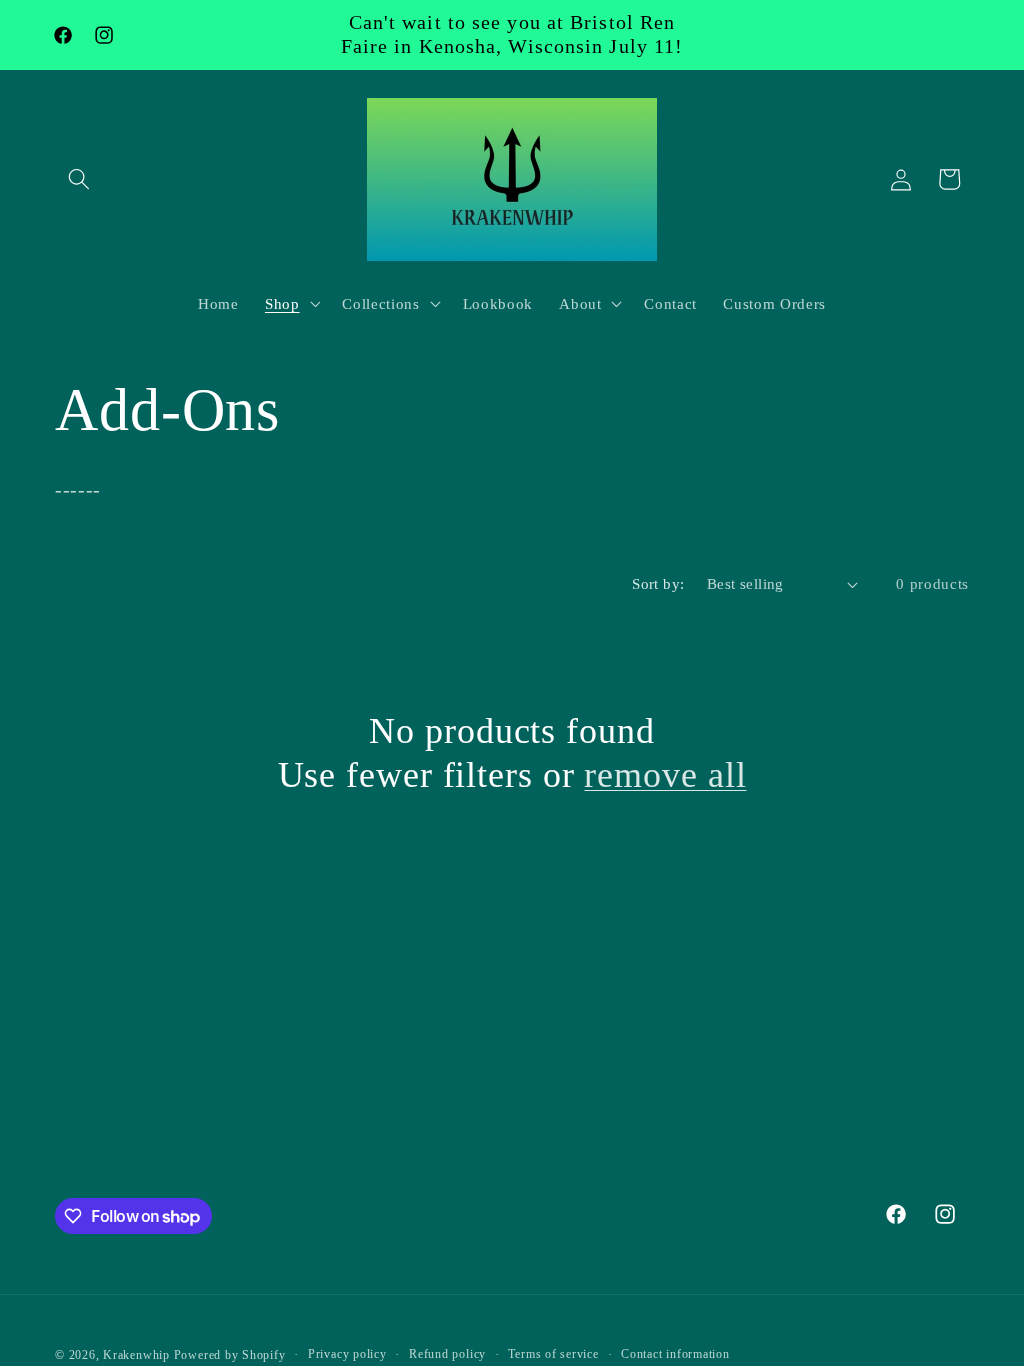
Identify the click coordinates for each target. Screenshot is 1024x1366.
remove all (665, 775)
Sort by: (658, 583)
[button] (79, 179)
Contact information (675, 1354)
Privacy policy (347, 1354)
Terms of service (553, 1354)
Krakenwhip (136, 1355)
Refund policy (447, 1354)
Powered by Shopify (230, 1355)
